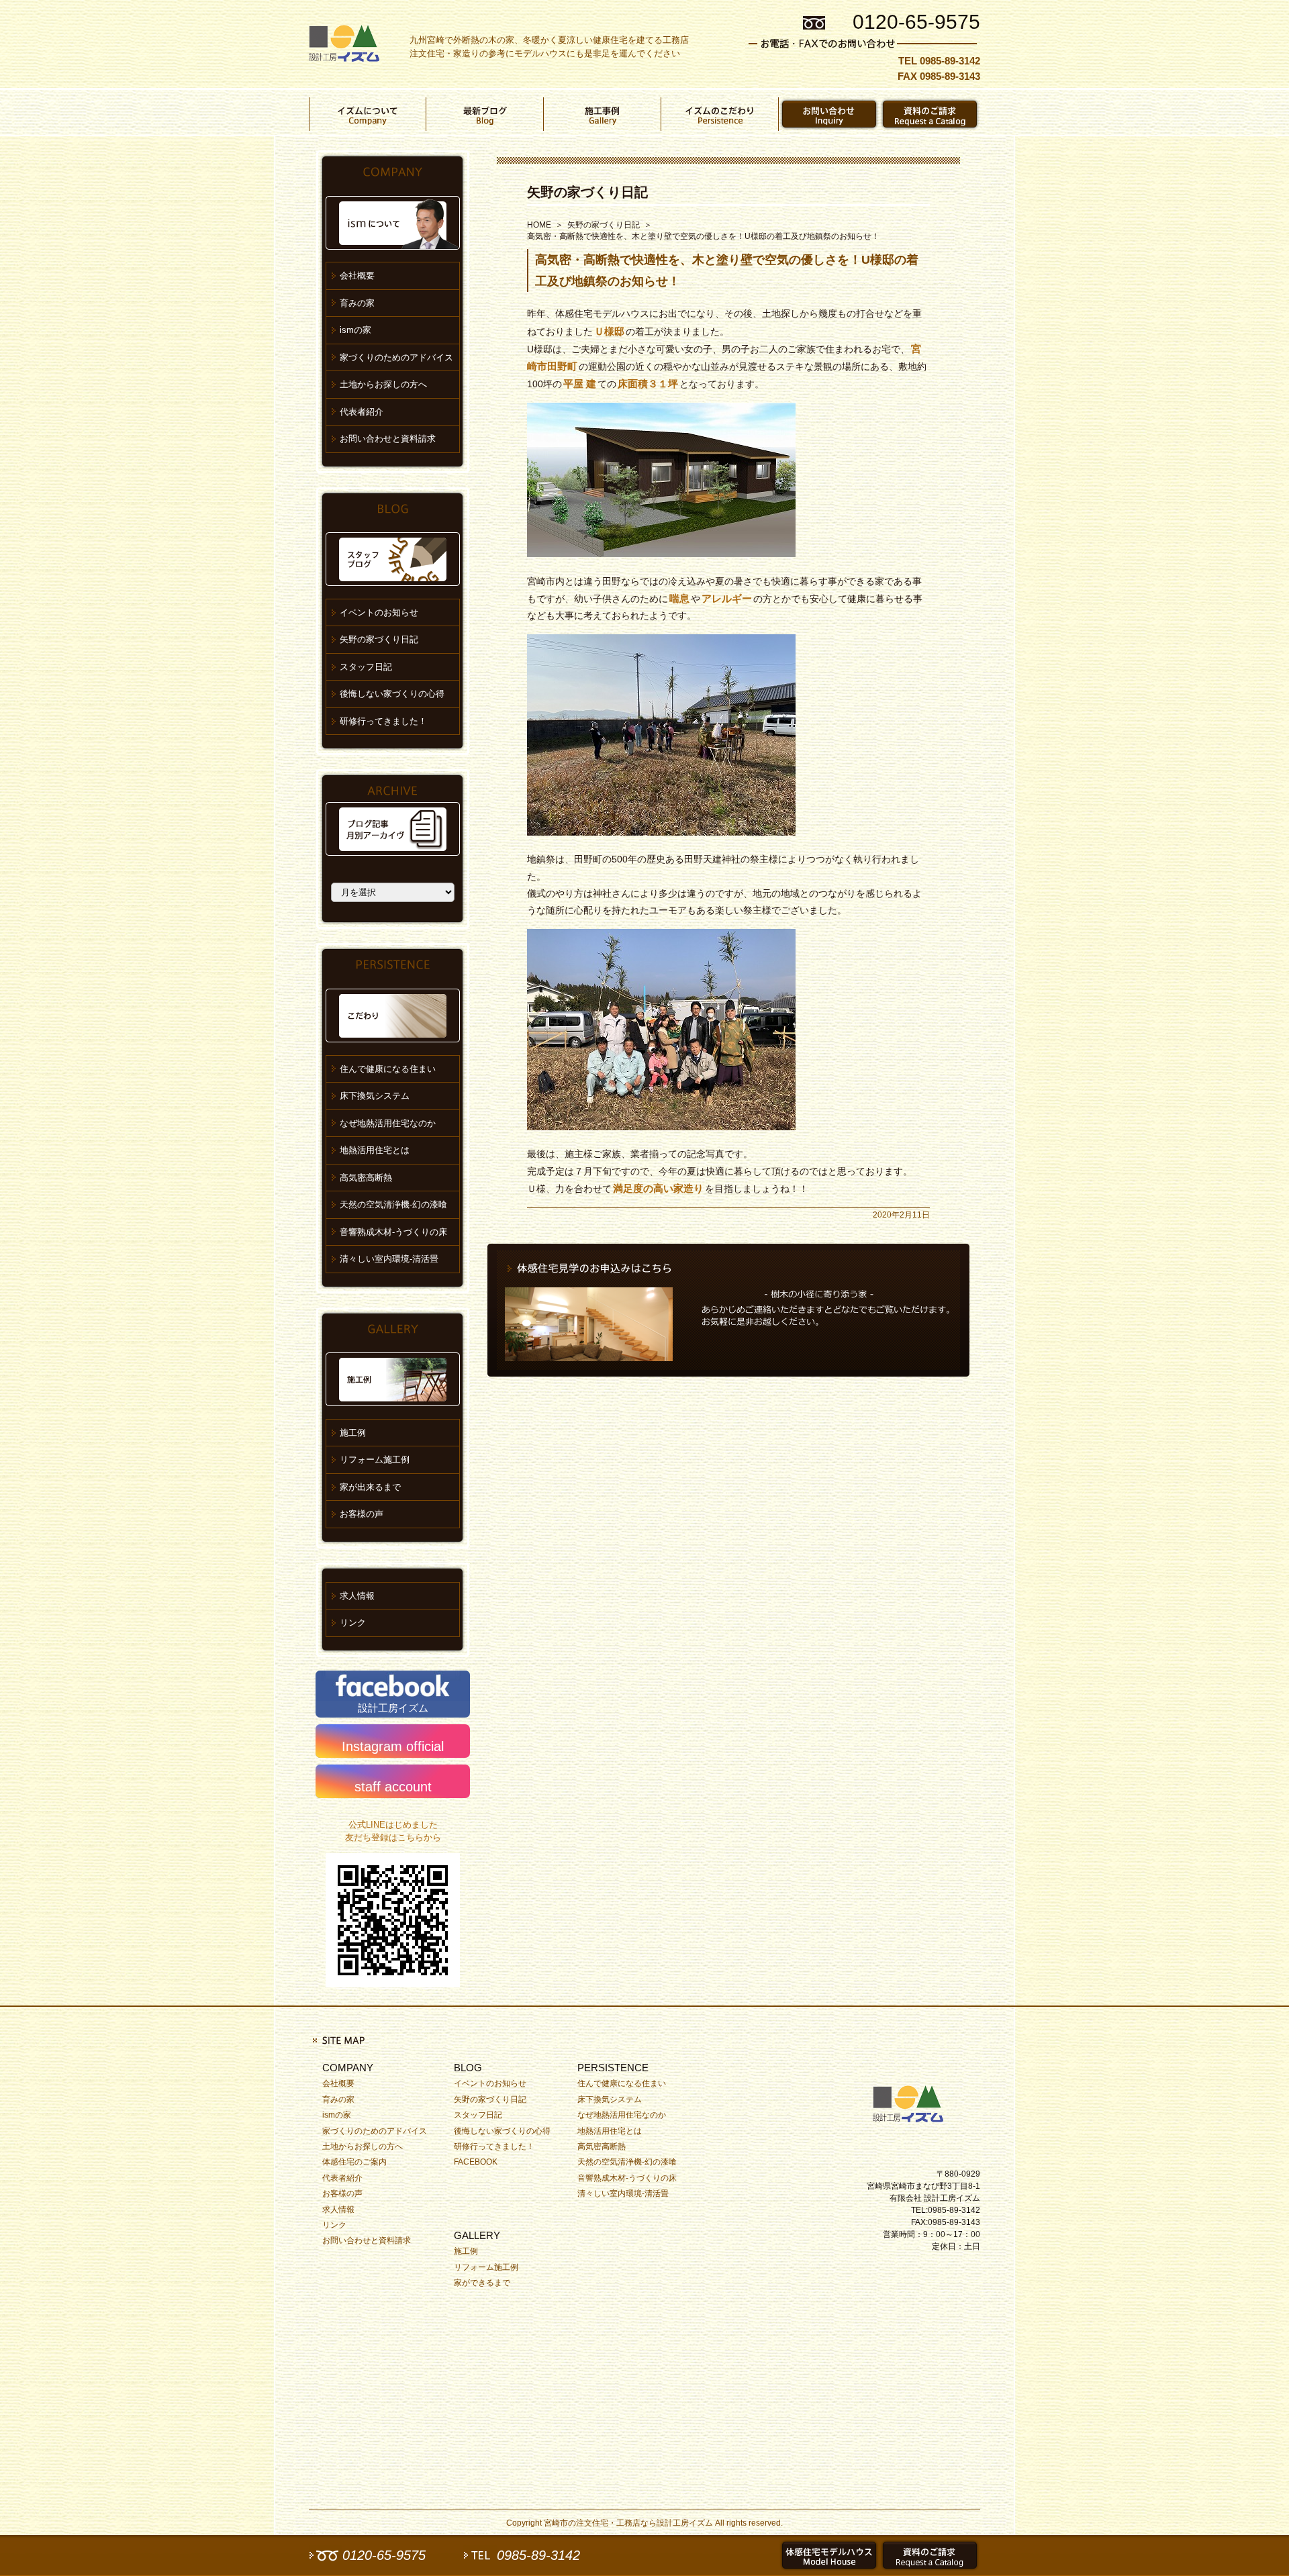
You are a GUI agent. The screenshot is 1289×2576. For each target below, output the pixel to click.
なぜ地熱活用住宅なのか (388, 1123)
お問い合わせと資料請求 (388, 439)
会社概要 (357, 276)
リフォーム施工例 (375, 1459)
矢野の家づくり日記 (587, 192)
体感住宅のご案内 (354, 2162)
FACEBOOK (476, 2162)
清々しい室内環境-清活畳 (389, 1259)
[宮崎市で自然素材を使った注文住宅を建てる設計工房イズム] (344, 44)
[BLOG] (485, 114)
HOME (539, 225)
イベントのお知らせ (379, 612)
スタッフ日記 (366, 667)
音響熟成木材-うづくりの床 (393, 1232)
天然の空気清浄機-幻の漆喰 (393, 1204)
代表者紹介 (362, 412)
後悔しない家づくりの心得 (392, 694)
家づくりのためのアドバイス (396, 357)
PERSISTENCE (613, 2068)
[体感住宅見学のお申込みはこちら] (728, 1310)
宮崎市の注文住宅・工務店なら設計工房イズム (628, 2523)
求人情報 (357, 1596)
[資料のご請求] (930, 114)
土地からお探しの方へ (383, 384)
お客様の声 (362, 1514)
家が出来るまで (370, 1487)
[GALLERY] (603, 114)
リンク (353, 1623)
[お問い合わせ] (829, 114)
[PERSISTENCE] (720, 114)
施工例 (353, 1433)
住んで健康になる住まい (388, 1069)
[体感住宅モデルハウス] (829, 2555)
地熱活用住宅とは (375, 1150)
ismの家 (355, 330)
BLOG (468, 2068)
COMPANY (348, 2068)
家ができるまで (482, 2283)
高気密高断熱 (366, 1178)
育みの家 (357, 303)
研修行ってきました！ (383, 721)
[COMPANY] (368, 114)
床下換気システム (375, 1096)
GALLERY (477, 2235)
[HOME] (913, 2101)
